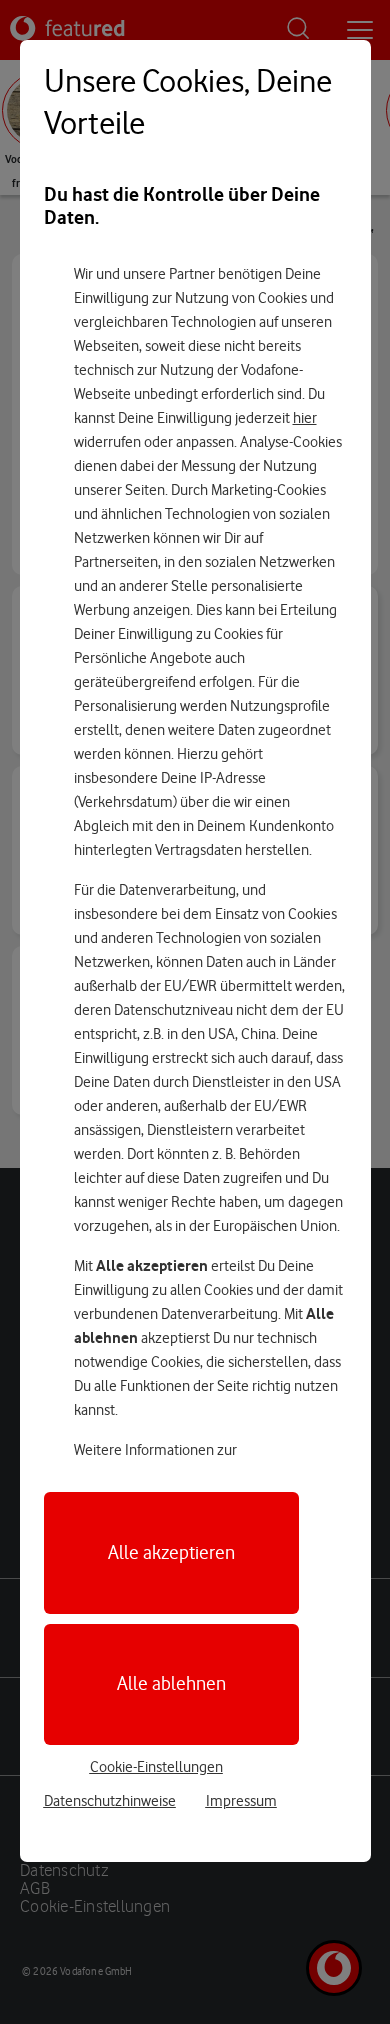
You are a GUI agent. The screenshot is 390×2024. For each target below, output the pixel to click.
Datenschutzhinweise (110, 1801)
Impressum (241, 1801)
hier (305, 418)
